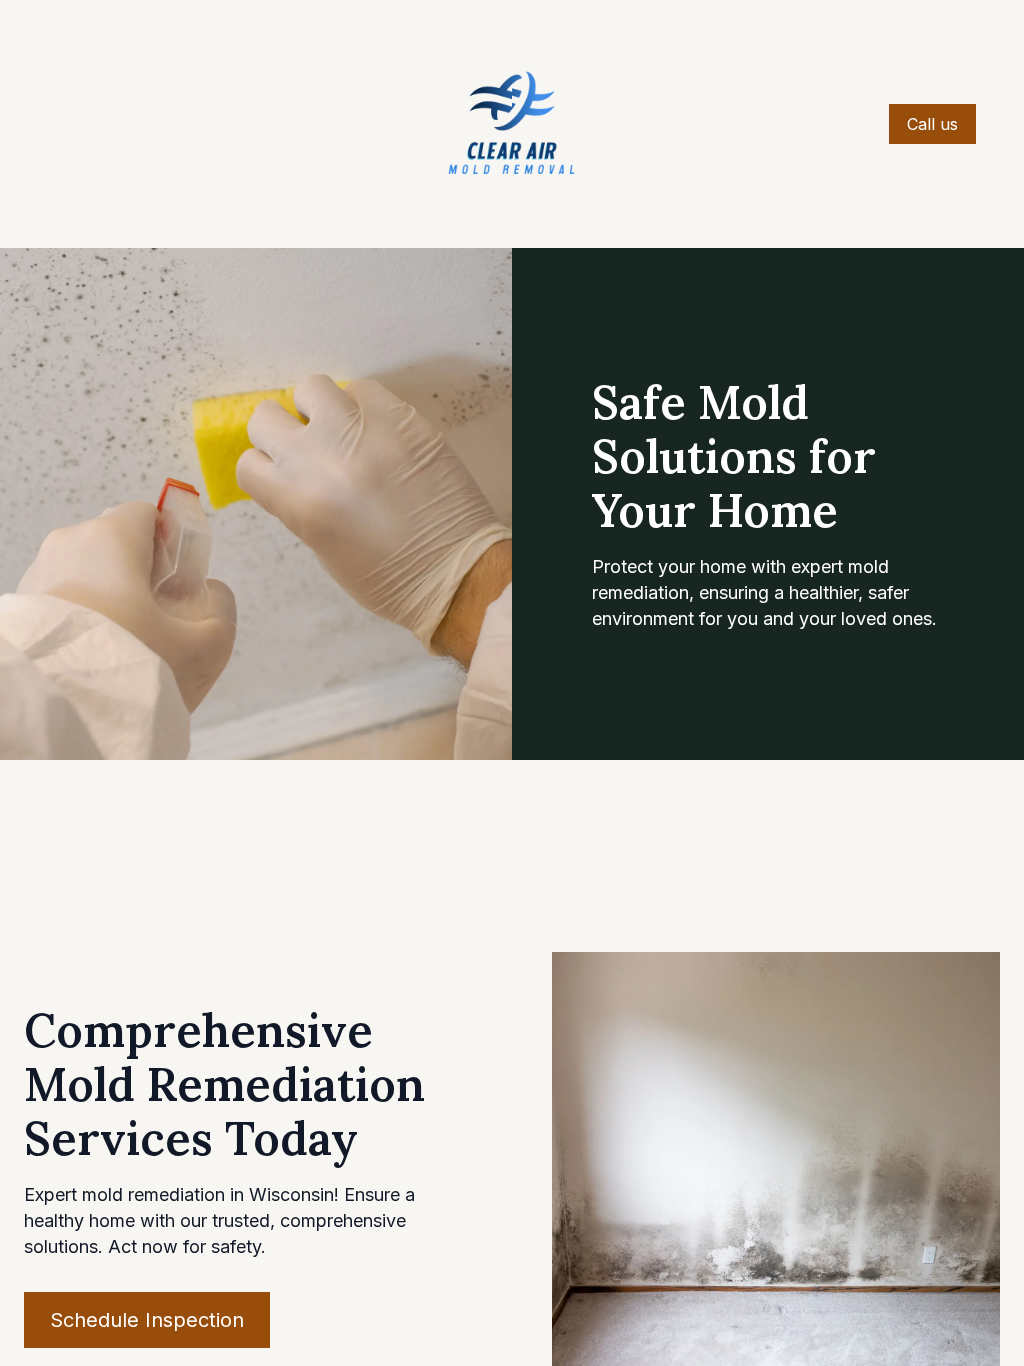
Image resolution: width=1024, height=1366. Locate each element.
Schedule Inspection (147, 1320)
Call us (932, 124)
